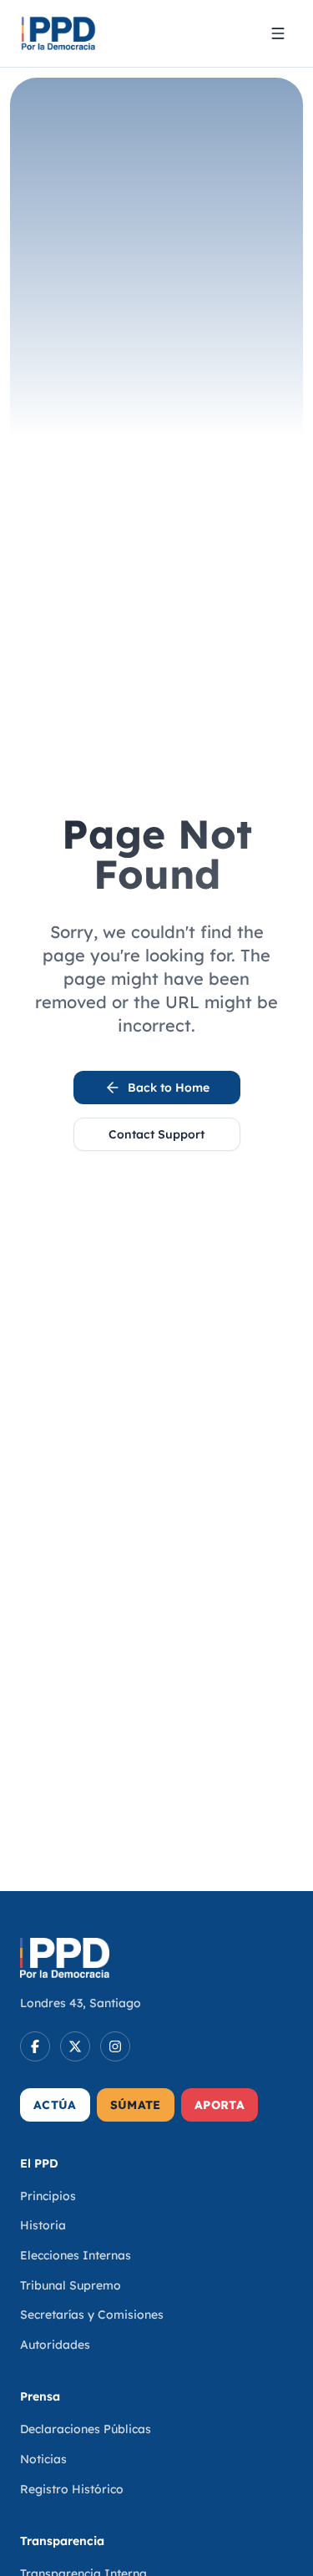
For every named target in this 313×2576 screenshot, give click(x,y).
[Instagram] (115, 2046)
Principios (48, 2196)
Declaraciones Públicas (86, 2429)
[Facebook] (35, 2046)
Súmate (136, 2105)
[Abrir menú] (278, 33)
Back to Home (169, 1088)
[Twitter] (75, 2046)
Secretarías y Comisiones (92, 2315)
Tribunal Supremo (71, 2285)
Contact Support (156, 1134)
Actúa (55, 2105)
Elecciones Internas (76, 2255)
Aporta (220, 2105)
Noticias (43, 2459)
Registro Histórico (72, 2489)
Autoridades (55, 2345)
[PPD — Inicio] (58, 33)
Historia (43, 2225)
